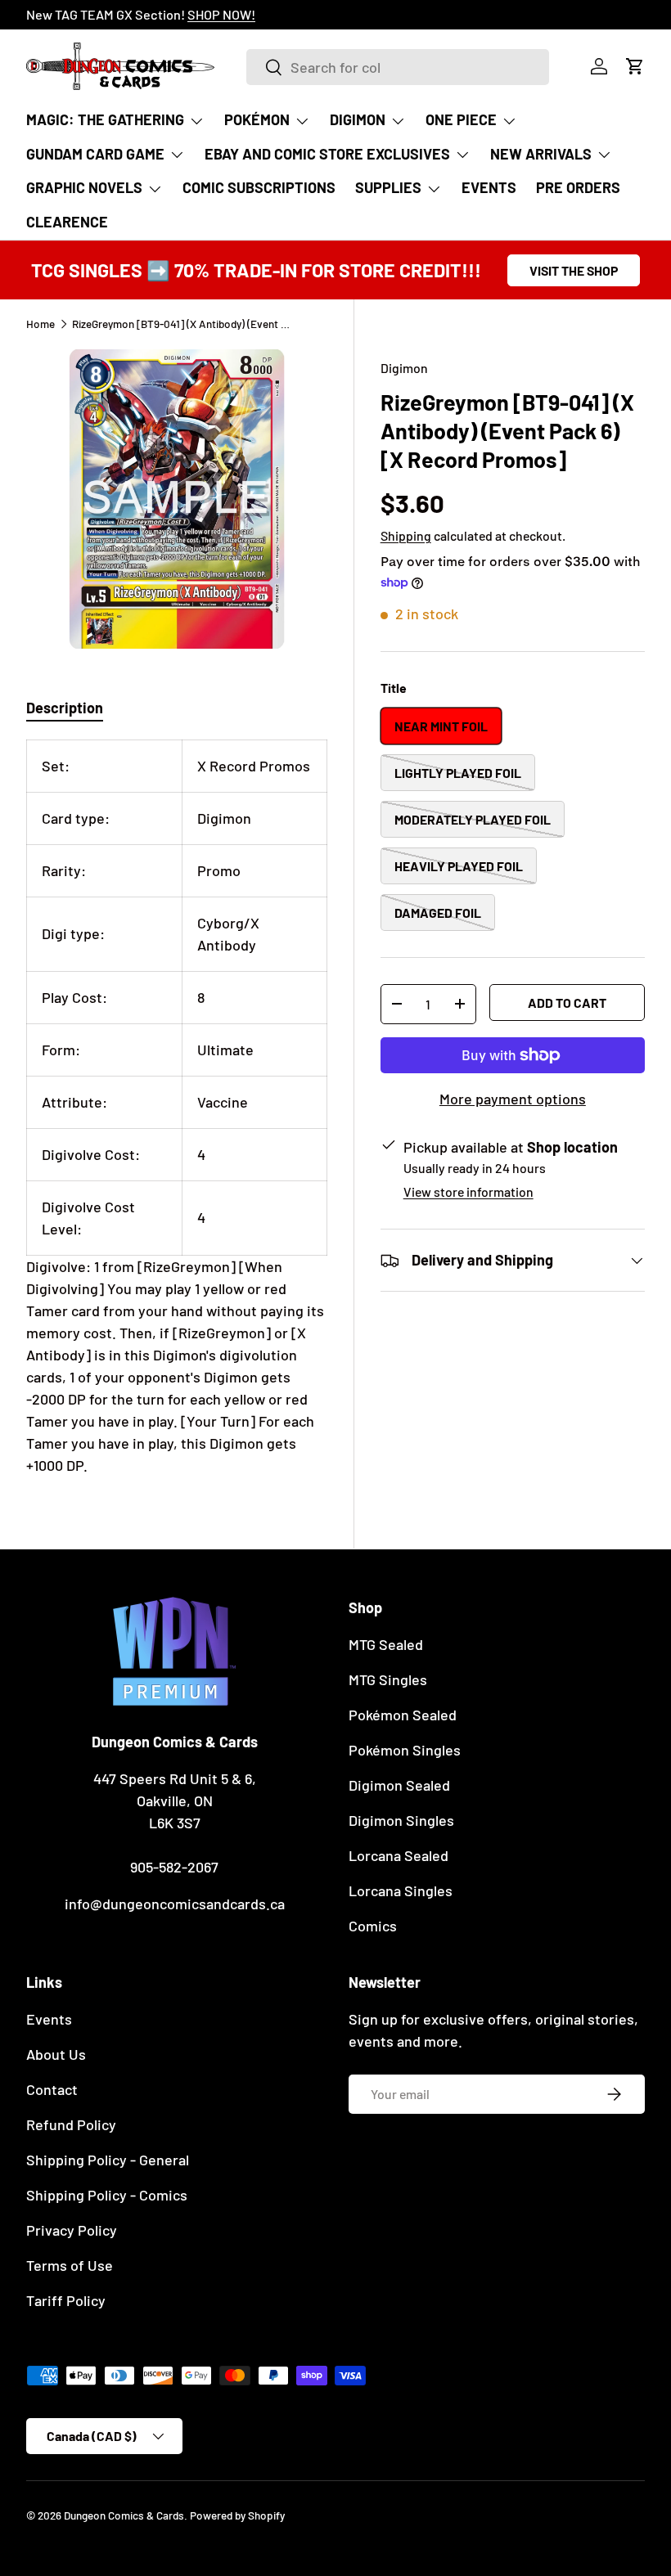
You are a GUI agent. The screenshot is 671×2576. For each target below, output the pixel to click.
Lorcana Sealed (399, 1855)
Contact (52, 2089)
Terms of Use (70, 2265)
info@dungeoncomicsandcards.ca (175, 1904)
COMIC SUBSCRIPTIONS (259, 187)
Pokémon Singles (405, 1750)
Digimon (404, 368)
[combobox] (397, 67)
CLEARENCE (67, 222)
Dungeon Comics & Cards (124, 2515)
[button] (635, 66)
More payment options (513, 1099)
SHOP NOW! (221, 14)
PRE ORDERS (578, 187)
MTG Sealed (386, 1644)
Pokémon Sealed (403, 1715)
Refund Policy (71, 2124)
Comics (373, 1926)
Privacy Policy (72, 2230)
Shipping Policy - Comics (107, 2195)
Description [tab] (65, 708)
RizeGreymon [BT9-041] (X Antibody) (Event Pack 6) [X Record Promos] (182, 324)
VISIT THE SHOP (574, 270)
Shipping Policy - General (108, 2160)
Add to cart (567, 1003)
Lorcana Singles (401, 1890)
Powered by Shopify (237, 2515)
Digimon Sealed (399, 1785)
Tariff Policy (66, 2300)
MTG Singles (388, 1679)
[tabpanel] (177, 1108)
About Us (56, 2054)
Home (41, 324)
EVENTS (489, 187)
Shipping (406, 535)
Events (49, 2019)
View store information (468, 1191)
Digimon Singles (401, 1820)
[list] (177, 499)
